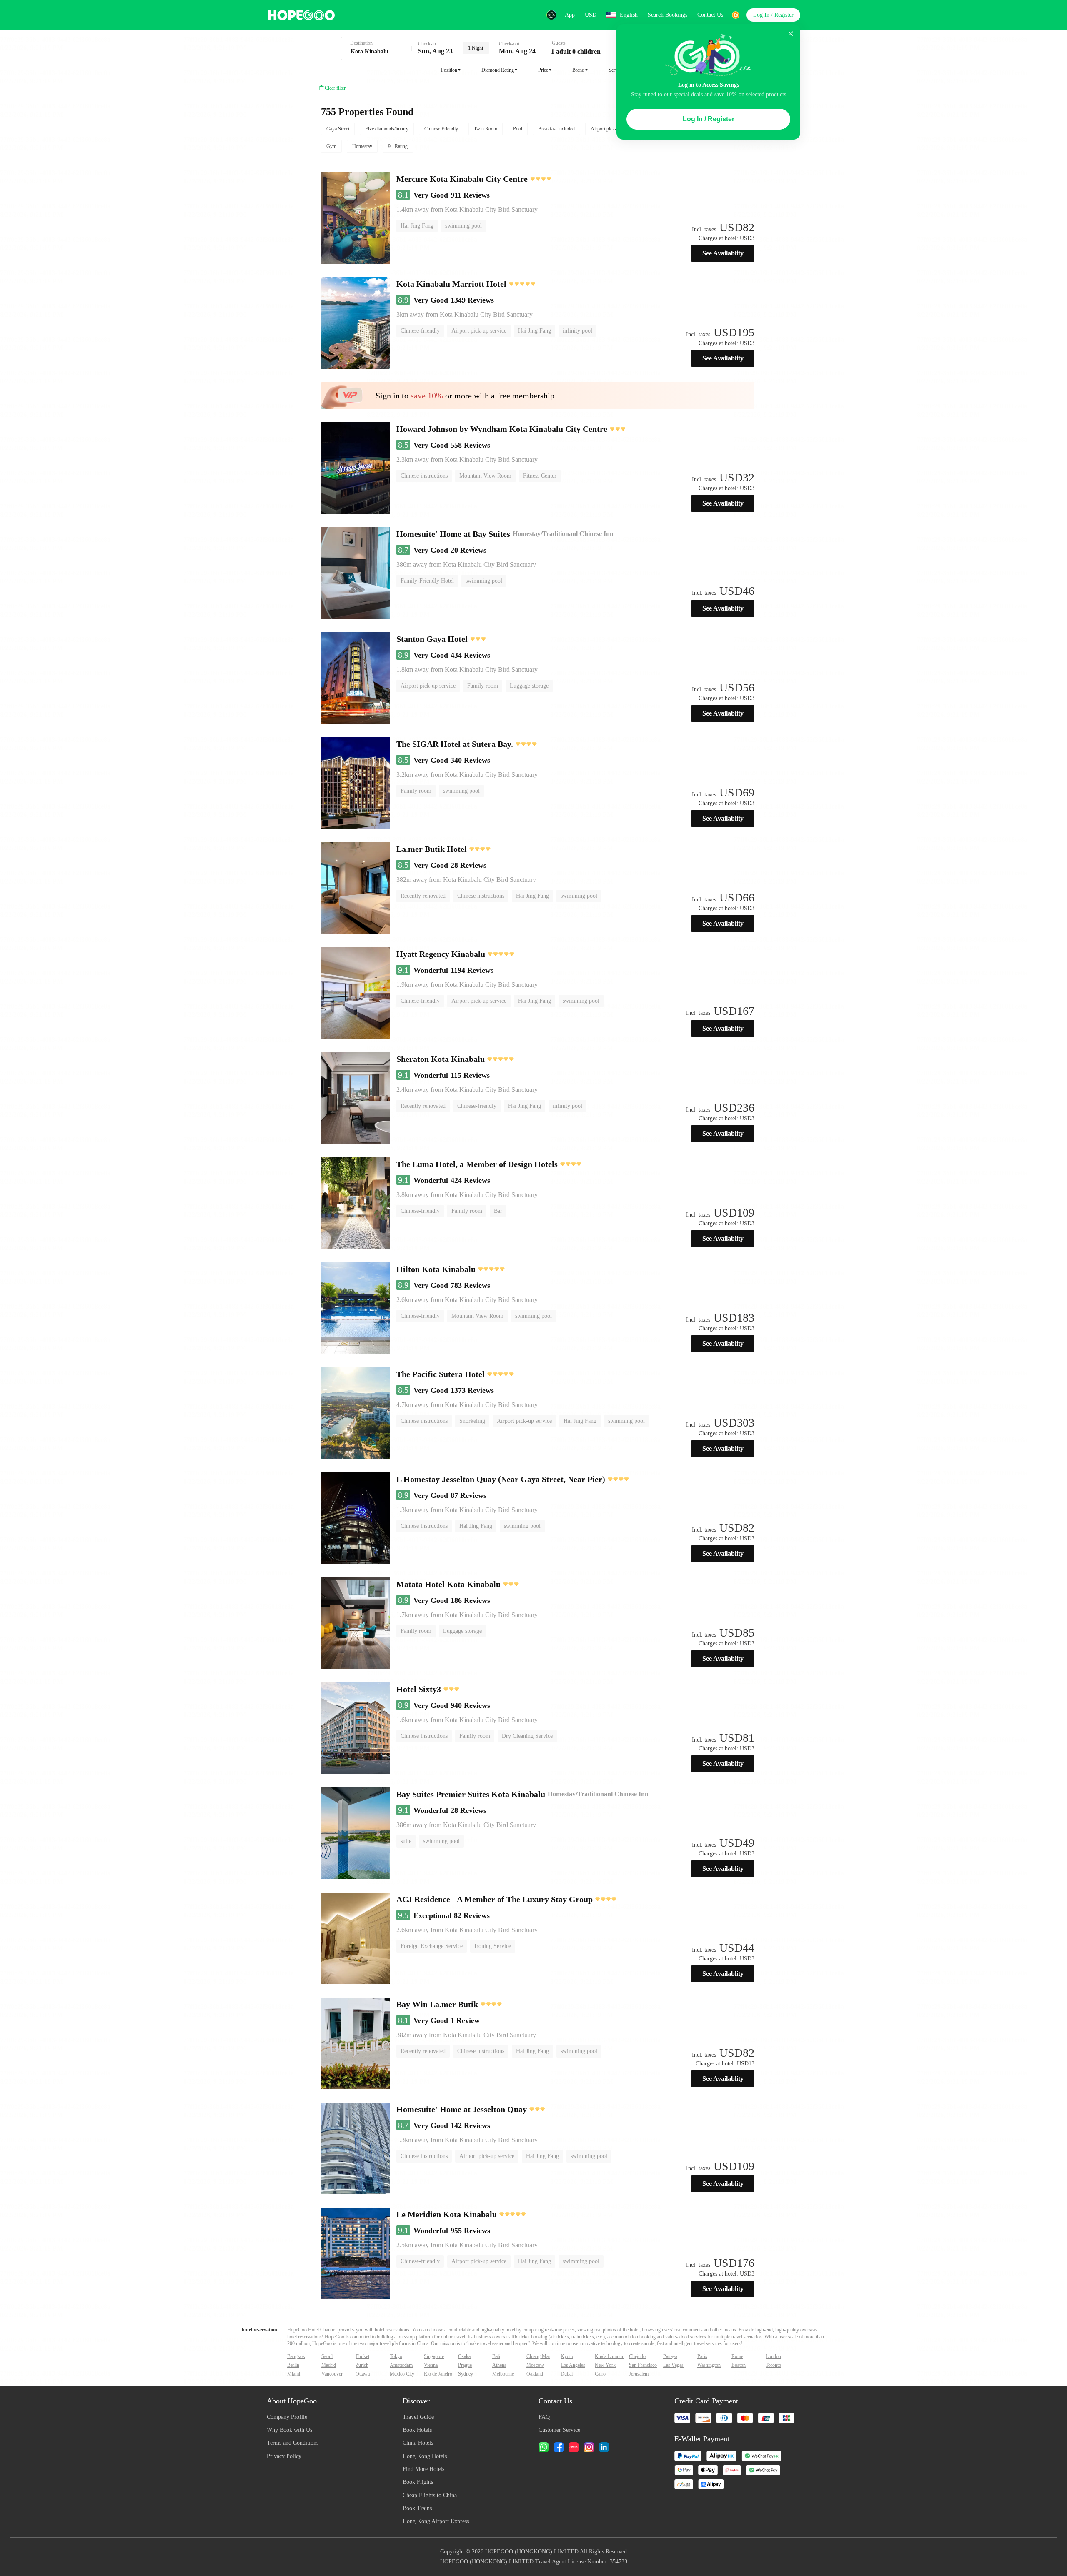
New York (605, 2365)
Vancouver (332, 2374)
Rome (737, 2356)
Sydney (466, 2374)
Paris (702, 2356)
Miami (294, 2374)
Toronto (773, 2365)
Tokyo (396, 2356)
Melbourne (503, 2374)
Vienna (431, 2365)
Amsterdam (401, 2365)
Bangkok (296, 2356)
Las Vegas (673, 2365)
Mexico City (402, 2374)
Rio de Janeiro (438, 2374)
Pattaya (670, 2356)
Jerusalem (639, 2374)
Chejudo (637, 2356)
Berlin (293, 2365)
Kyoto (567, 2356)
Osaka (464, 2356)
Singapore (434, 2356)
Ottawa (363, 2374)
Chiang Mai (538, 2356)
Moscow (535, 2365)
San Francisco (643, 2365)
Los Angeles (573, 2365)
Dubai (567, 2374)
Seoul (327, 2356)
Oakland (535, 2374)
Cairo (600, 2374)
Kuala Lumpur (609, 2356)
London (773, 2356)
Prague (465, 2365)
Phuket (362, 2356)
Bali (496, 2356)
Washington (709, 2365)
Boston (739, 2365)
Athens (499, 2365)
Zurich (362, 2365)
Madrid (329, 2365)
